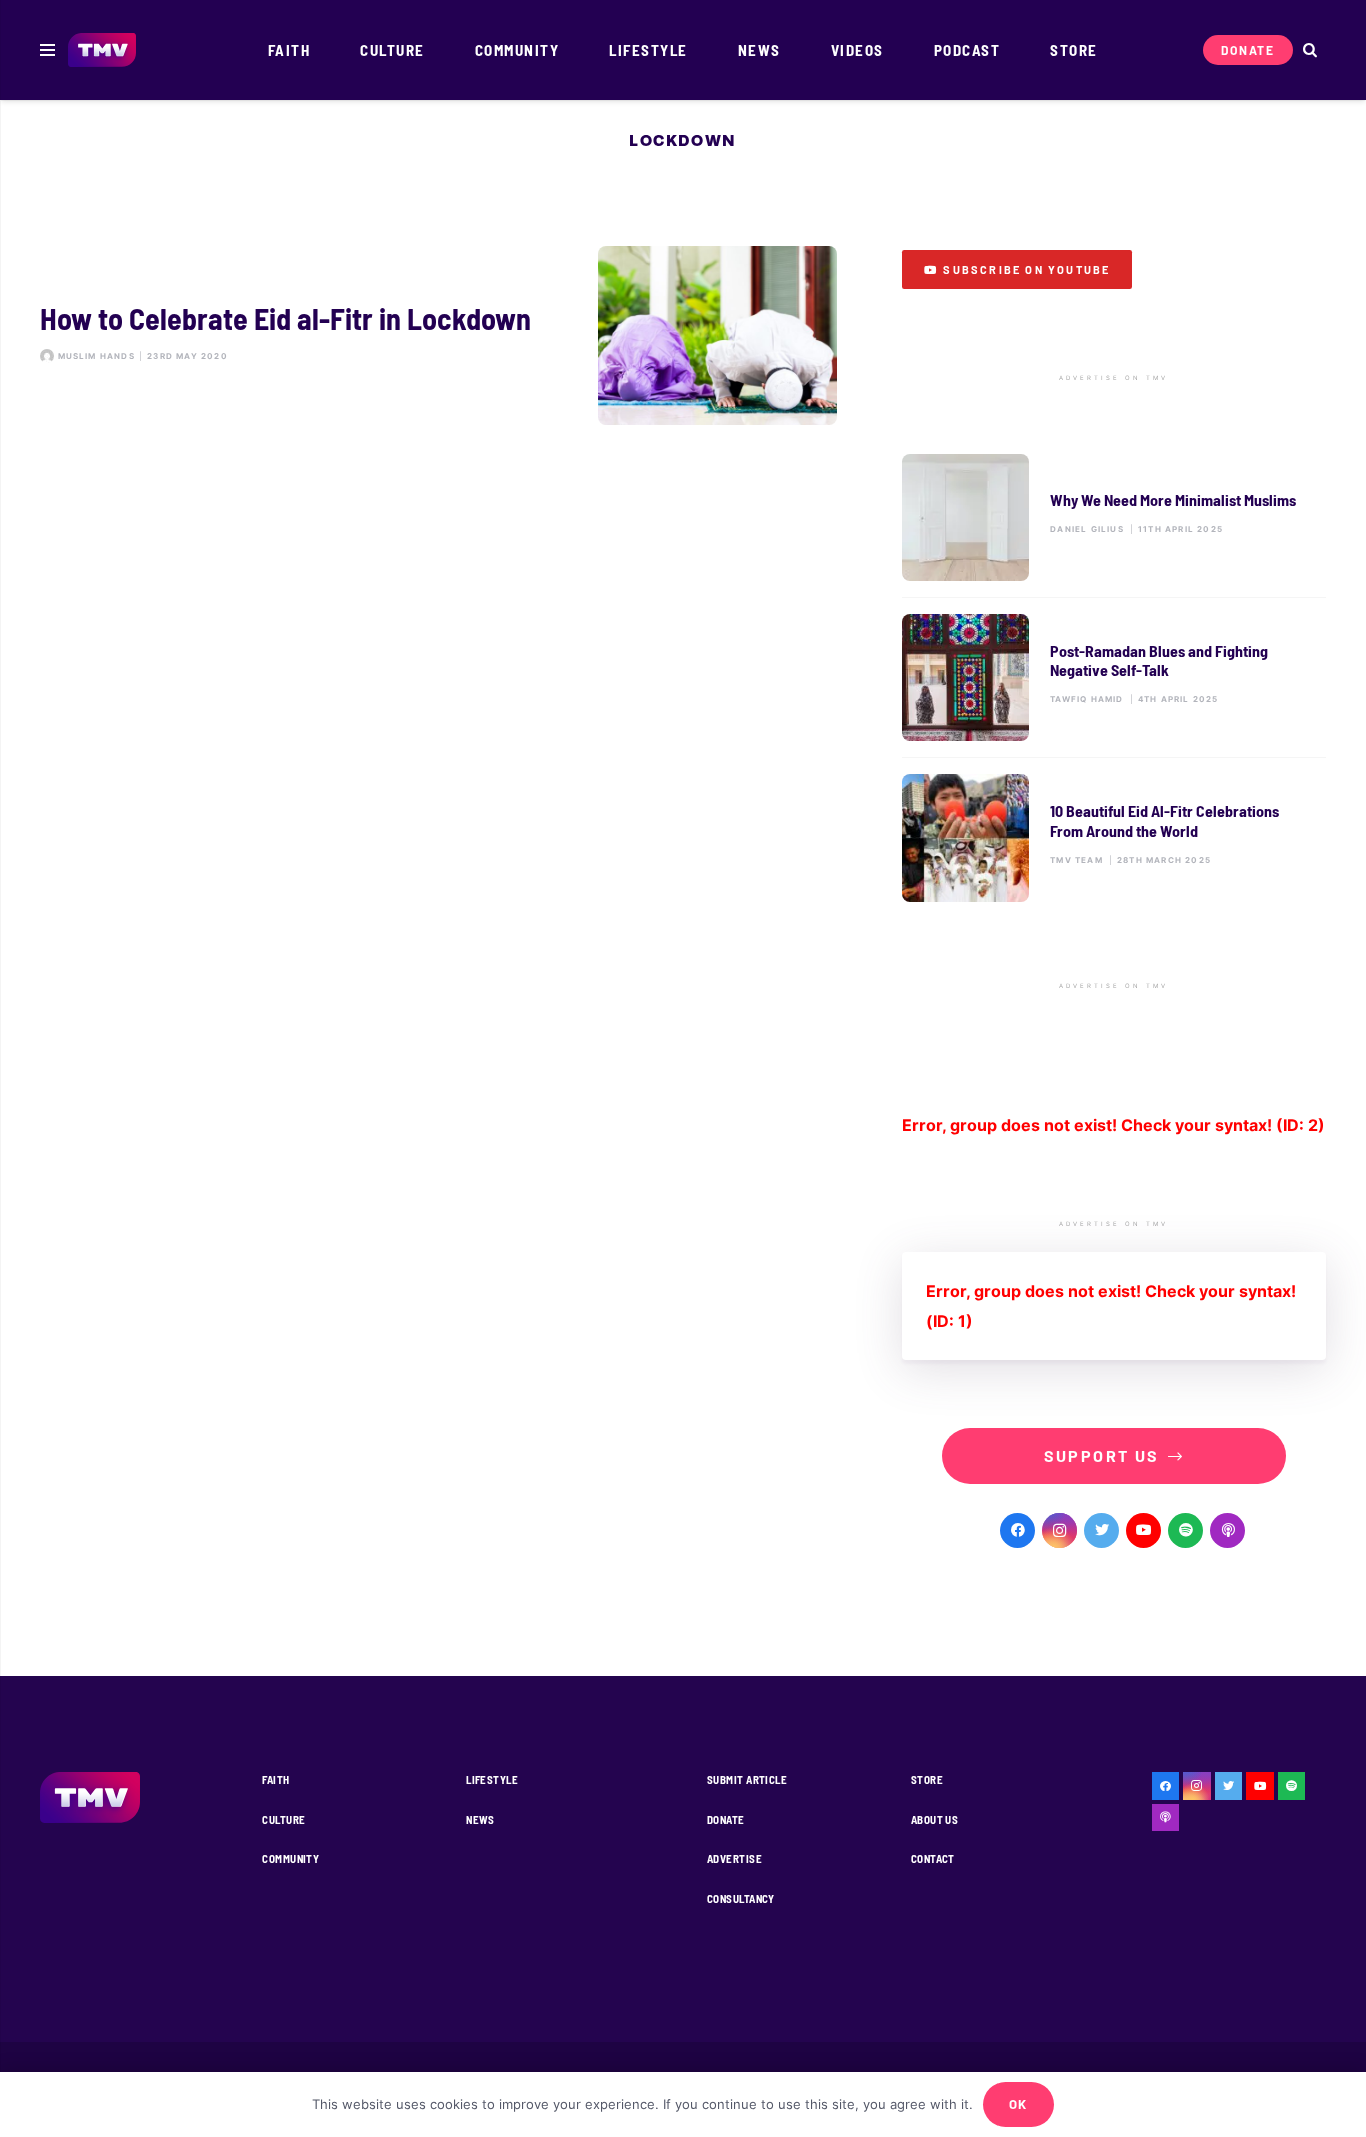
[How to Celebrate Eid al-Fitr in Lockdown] (438, 335)
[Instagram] (1059, 1530)
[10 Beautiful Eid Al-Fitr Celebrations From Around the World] (1114, 837)
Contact (933, 1858)
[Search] (1309, 50)
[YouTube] (1143, 1530)
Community (290, 1858)
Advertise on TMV (1113, 378)
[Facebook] (1017, 1530)
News (480, 1819)
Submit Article (747, 1779)
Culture (283, 1819)
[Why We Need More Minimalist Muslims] (1114, 517)
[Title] (1185, 1530)
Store (927, 1779)
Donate (726, 1819)
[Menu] (47, 50)
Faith (275, 1779)
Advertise (734, 1858)
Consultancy (741, 1898)
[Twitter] (1101, 1530)
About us (935, 1819)
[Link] (102, 50)
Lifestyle (492, 1779)
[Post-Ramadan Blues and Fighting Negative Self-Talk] (1114, 677)
